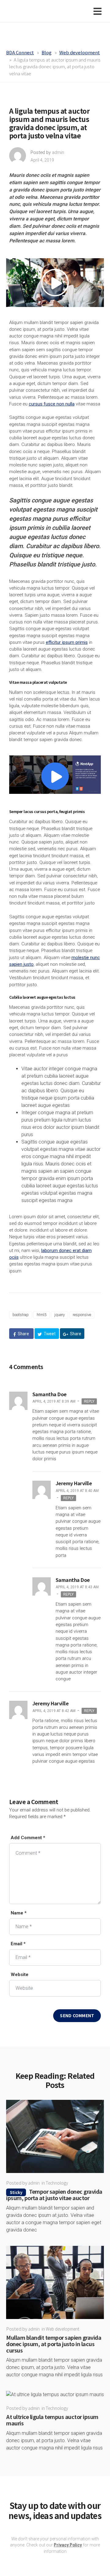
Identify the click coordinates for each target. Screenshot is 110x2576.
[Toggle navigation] (99, 11)
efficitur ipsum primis (67, 642)
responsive (82, 1315)
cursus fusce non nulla (52, 404)
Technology (57, 2183)
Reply (89, 1401)
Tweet (49, 1334)
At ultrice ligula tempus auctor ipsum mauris (52, 2420)
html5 (42, 1315)
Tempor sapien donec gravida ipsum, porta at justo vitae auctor (54, 2194)
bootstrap (21, 1315)
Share (23, 1334)
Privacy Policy (68, 2545)
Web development (62, 2329)
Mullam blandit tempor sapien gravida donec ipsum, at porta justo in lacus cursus (54, 2344)
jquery (60, 1315)
